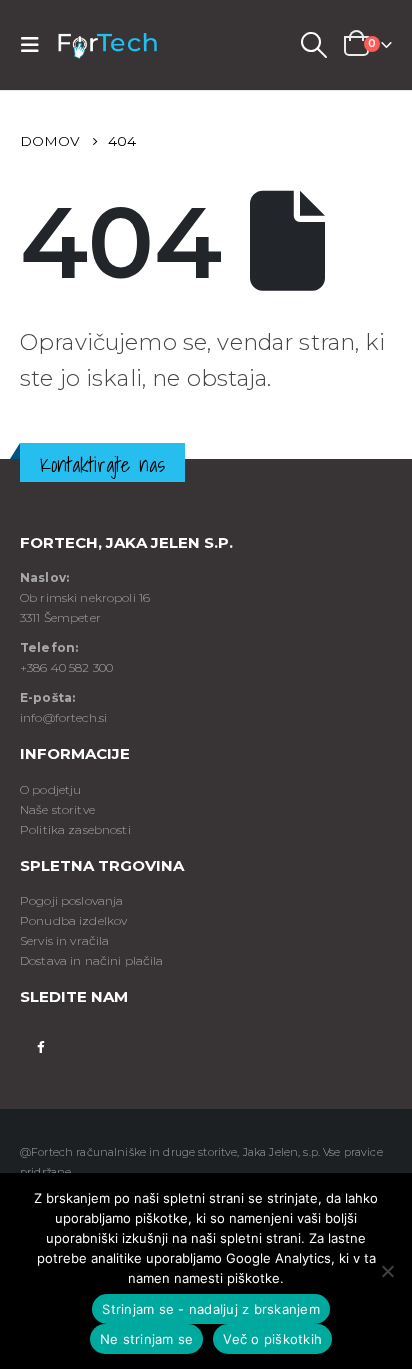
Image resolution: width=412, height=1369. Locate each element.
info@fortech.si (63, 717)
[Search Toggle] (313, 45)
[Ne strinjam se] (387, 1271)
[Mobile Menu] (36, 45)
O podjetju (50, 789)
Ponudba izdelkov (73, 920)
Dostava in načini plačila (92, 960)
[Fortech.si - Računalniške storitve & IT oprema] (107, 45)
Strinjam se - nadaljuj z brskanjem (211, 1309)
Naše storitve (57, 809)
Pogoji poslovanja (71, 900)
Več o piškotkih (272, 1339)
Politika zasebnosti (75, 829)
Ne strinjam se (147, 1339)
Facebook (40, 1045)
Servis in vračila (64, 940)
